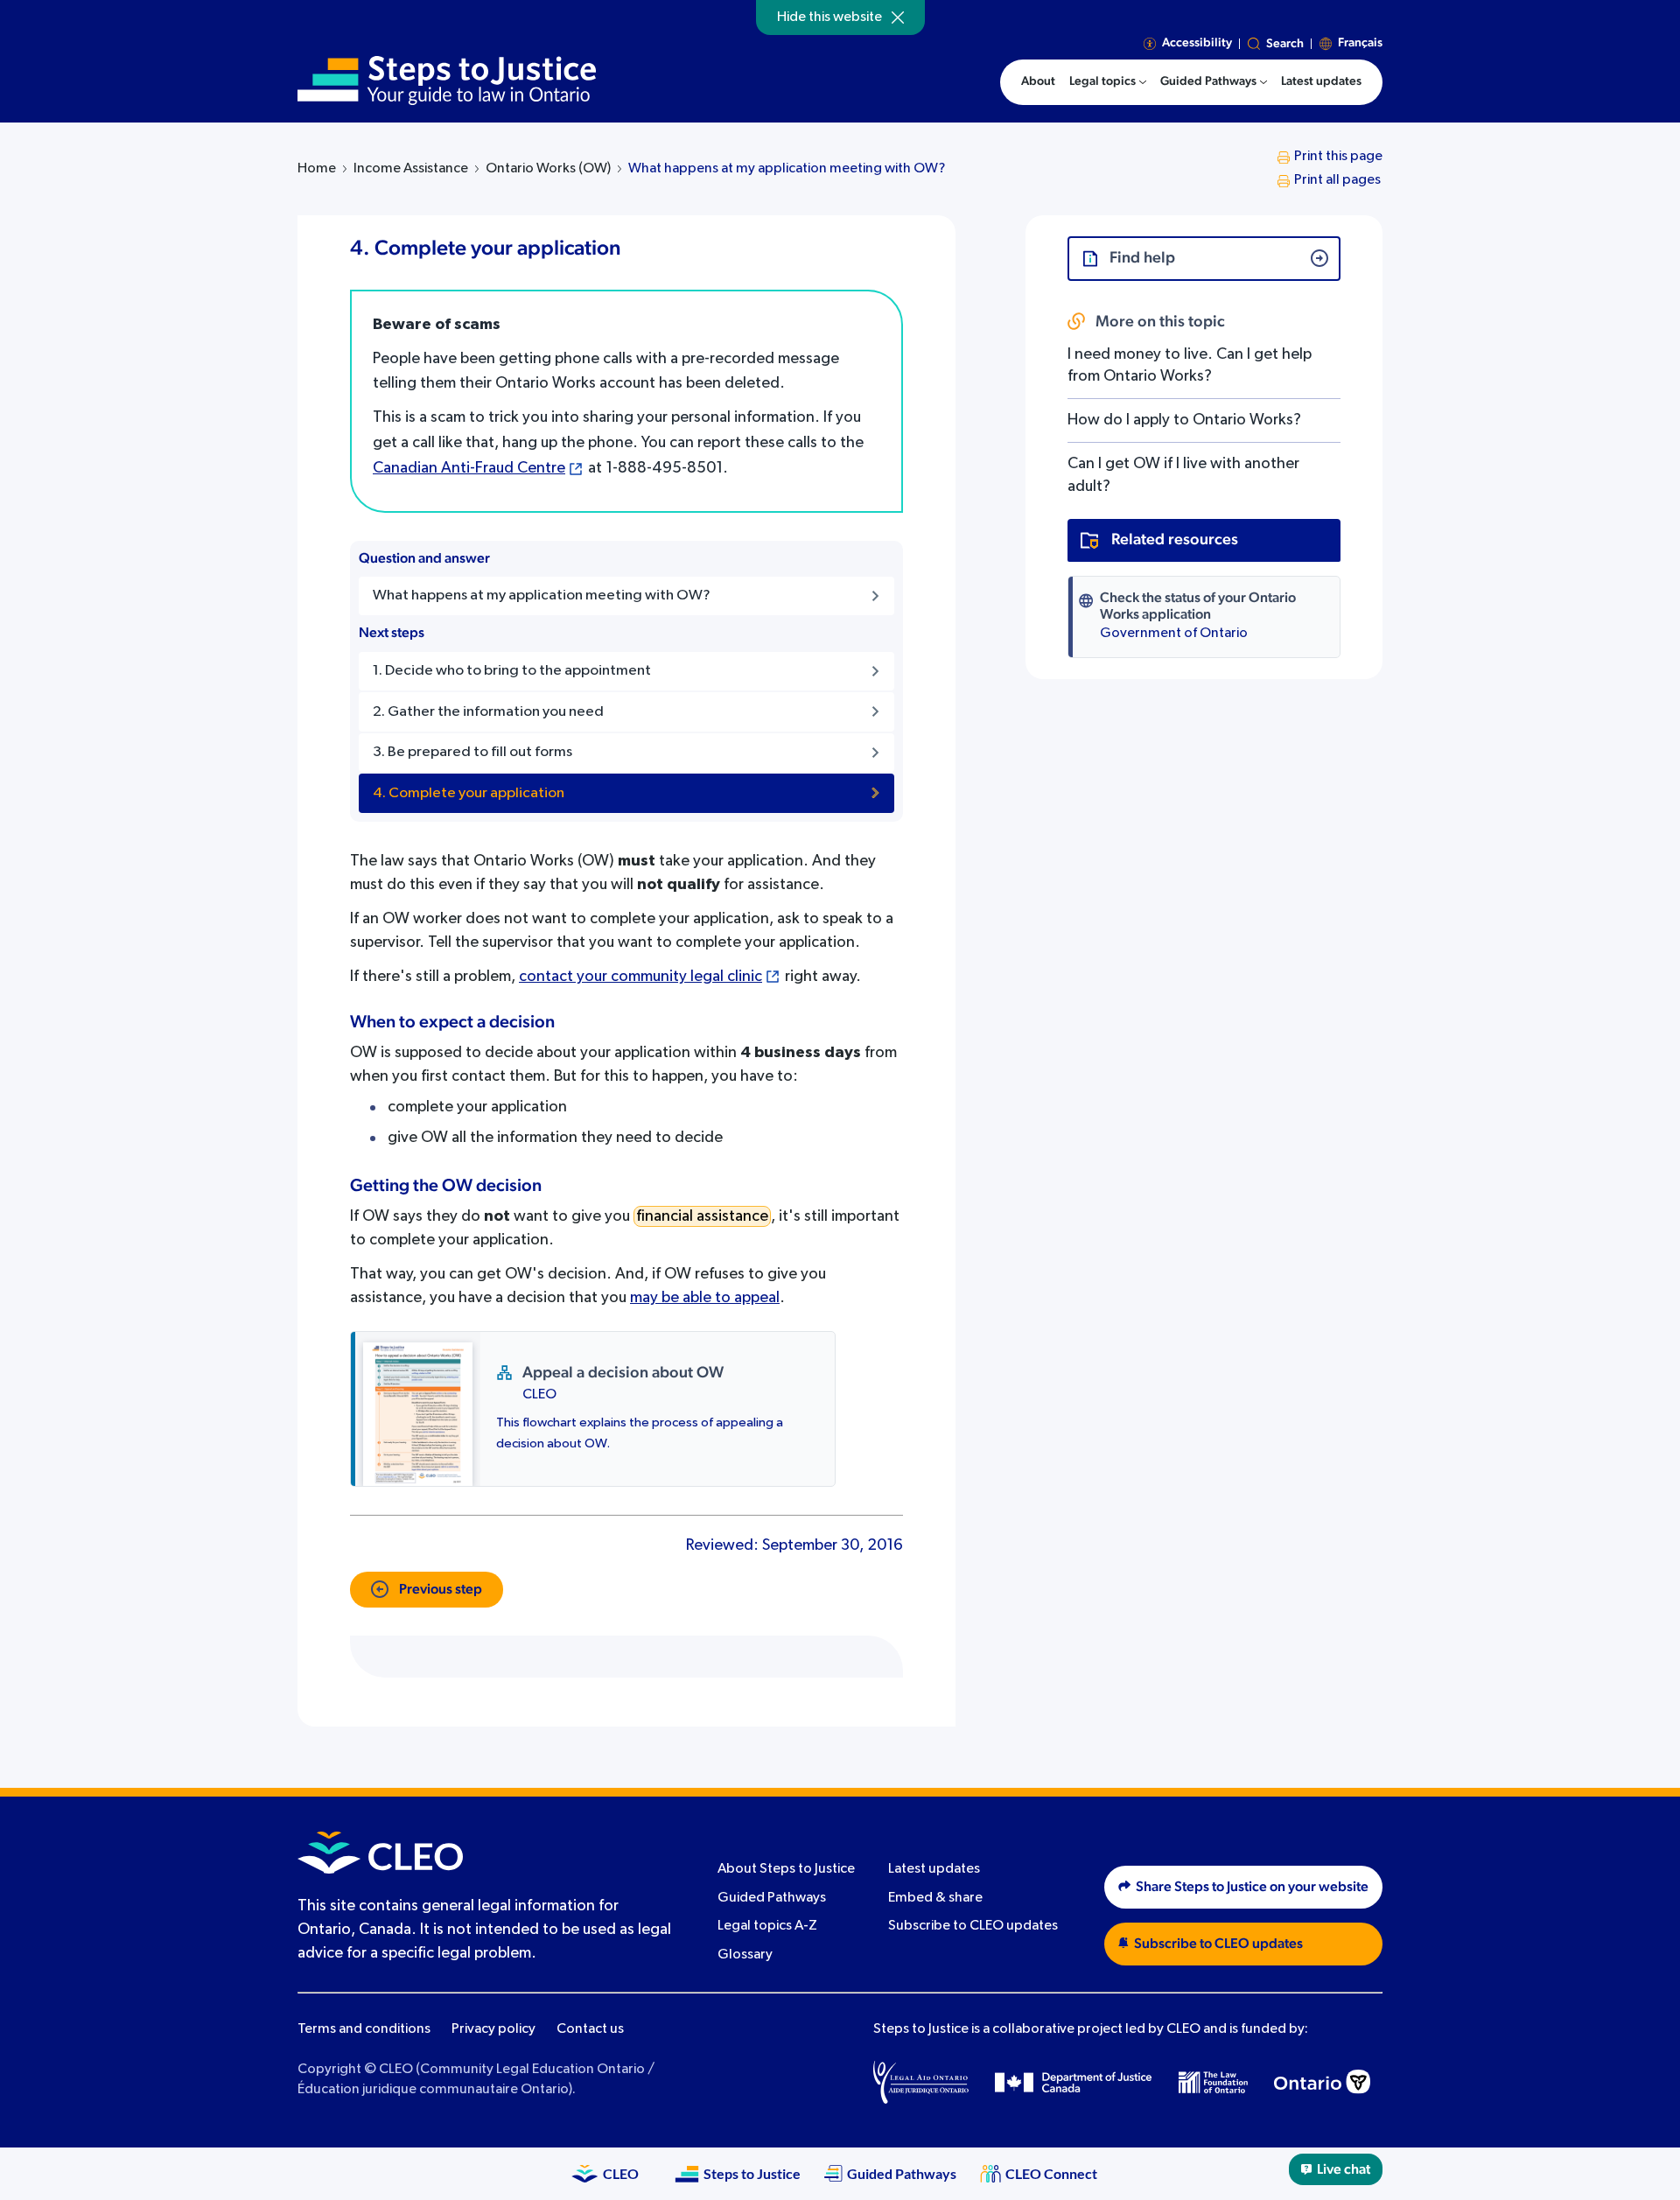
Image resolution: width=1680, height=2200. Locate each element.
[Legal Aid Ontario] (921, 2082)
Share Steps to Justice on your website (1252, 1887)
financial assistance (702, 1216)
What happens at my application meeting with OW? (787, 169)
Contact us (590, 2029)
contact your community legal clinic (640, 977)
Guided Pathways (772, 1898)
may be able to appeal (705, 1298)
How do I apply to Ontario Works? (1184, 420)
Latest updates (934, 1869)
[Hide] (898, 18)
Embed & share (935, 1898)
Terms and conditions (364, 2029)
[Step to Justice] (447, 81)
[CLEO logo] (380, 1853)
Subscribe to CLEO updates (973, 1926)
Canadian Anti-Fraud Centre (469, 468)
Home (317, 169)
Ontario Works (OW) (548, 169)
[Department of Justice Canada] (1074, 2082)
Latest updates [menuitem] (1321, 81)
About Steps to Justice (786, 1869)
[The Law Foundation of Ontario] (1213, 2082)
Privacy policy (493, 2029)
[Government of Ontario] (1322, 2082)
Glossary (745, 1955)
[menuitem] (1108, 82)
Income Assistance (411, 169)
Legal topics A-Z (767, 1926)
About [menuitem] (1038, 81)
